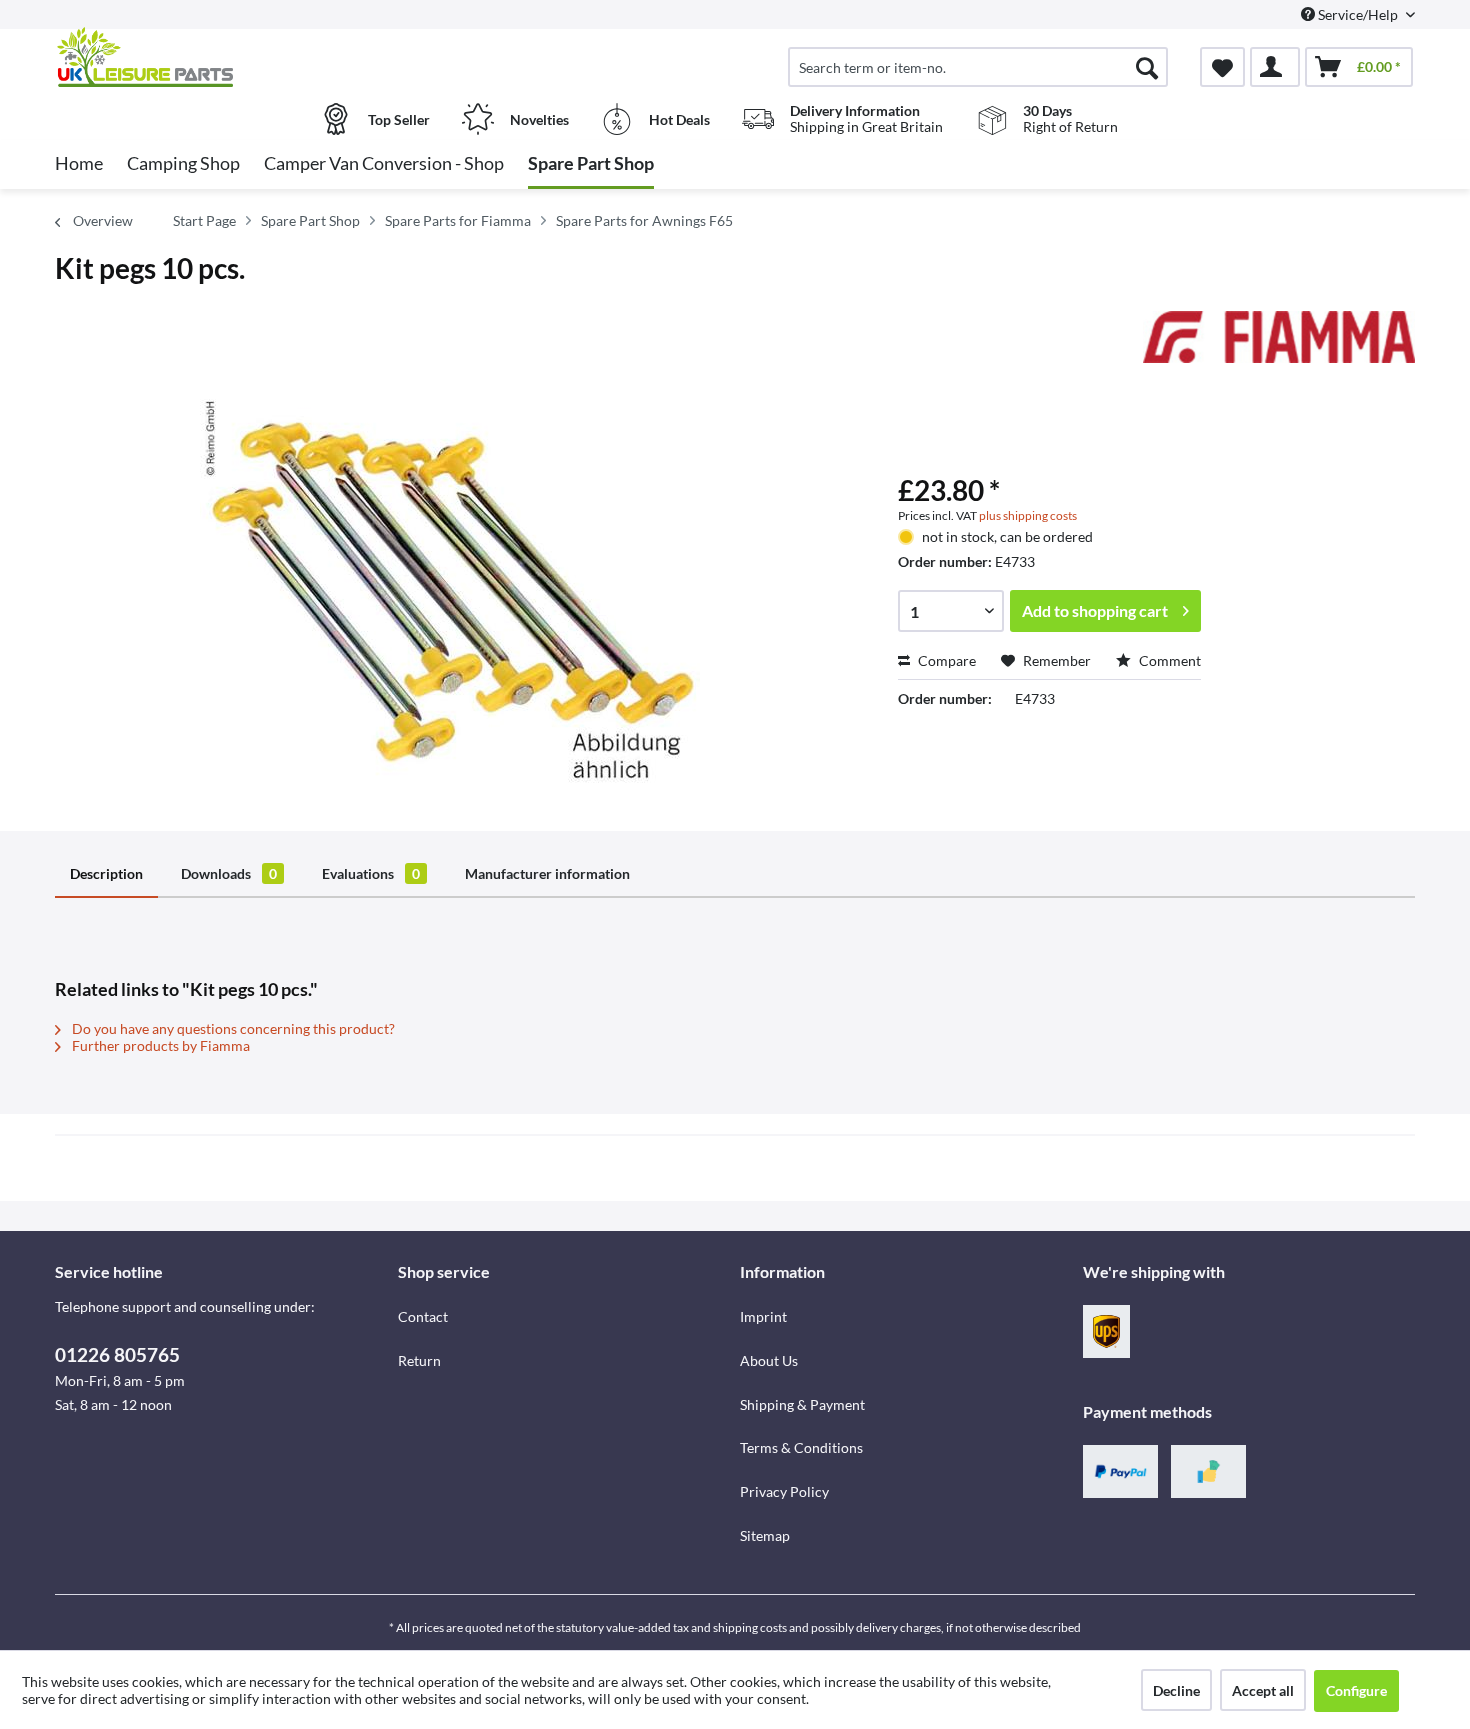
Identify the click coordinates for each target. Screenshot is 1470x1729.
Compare (945, 660)
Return (419, 1360)
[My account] (1275, 67)
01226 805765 (117, 1354)
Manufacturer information (547, 873)
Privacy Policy (784, 1491)
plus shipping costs (1028, 515)
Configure (1356, 1690)
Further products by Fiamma (159, 1045)
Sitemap (765, 1535)
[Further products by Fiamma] (1279, 346)
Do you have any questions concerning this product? (232, 1028)
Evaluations (371, 873)
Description (106, 873)
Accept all (1263, 1690)
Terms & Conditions (801, 1447)
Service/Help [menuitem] (1358, 14)
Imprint (763, 1316)
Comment (1168, 660)
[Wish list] (1222, 67)
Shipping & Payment (802, 1404)
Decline (1176, 1690)
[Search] (1147, 67)
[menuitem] (978, 67)
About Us (769, 1360)
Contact (423, 1316)
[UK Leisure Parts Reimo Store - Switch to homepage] (224, 57)
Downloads (229, 873)
